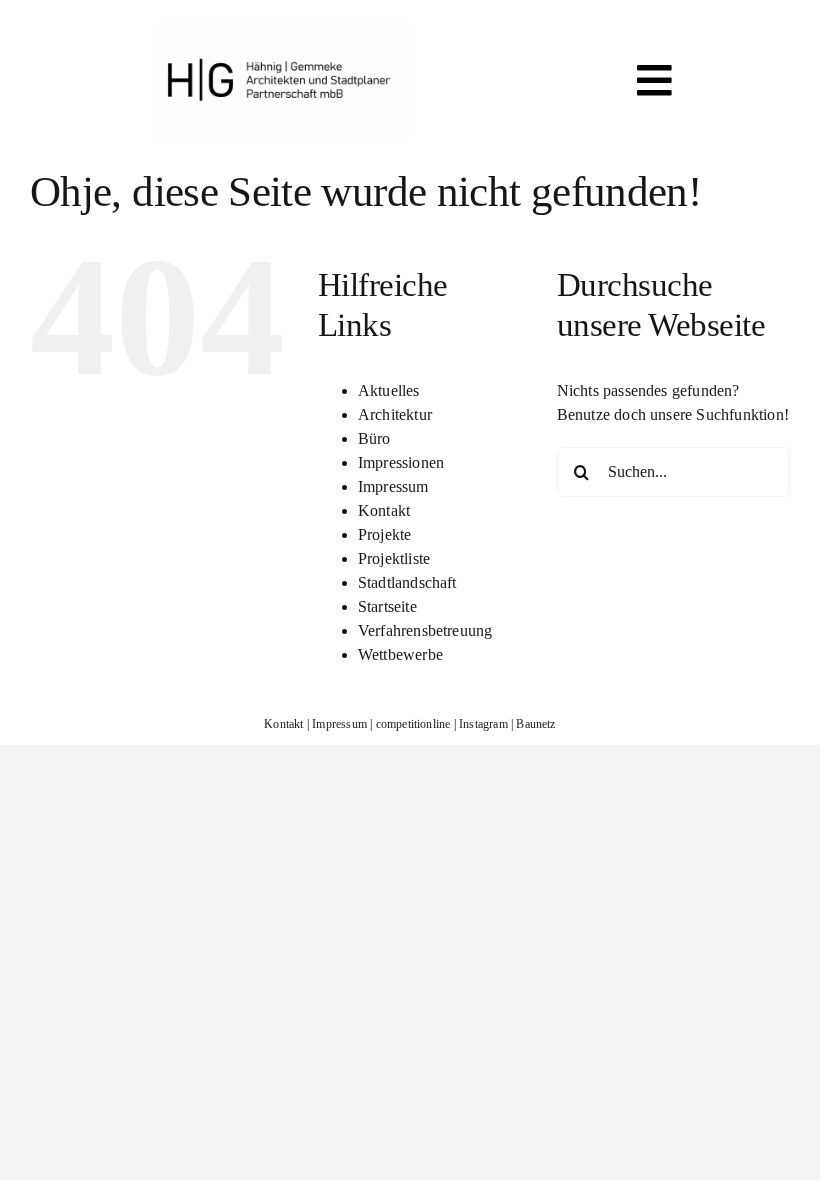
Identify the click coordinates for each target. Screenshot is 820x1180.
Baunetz (535, 724)
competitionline (413, 724)
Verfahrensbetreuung (425, 630)
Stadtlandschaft (407, 582)
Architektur (395, 414)
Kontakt (384, 510)
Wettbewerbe (400, 654)
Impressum (393, 486)
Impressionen (401, 462)
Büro (374, 438)
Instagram (483, 724)
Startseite (387, 606)
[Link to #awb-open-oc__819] (654, 80)
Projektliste (394, 558)
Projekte (385, 534)
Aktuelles (389, 390)
